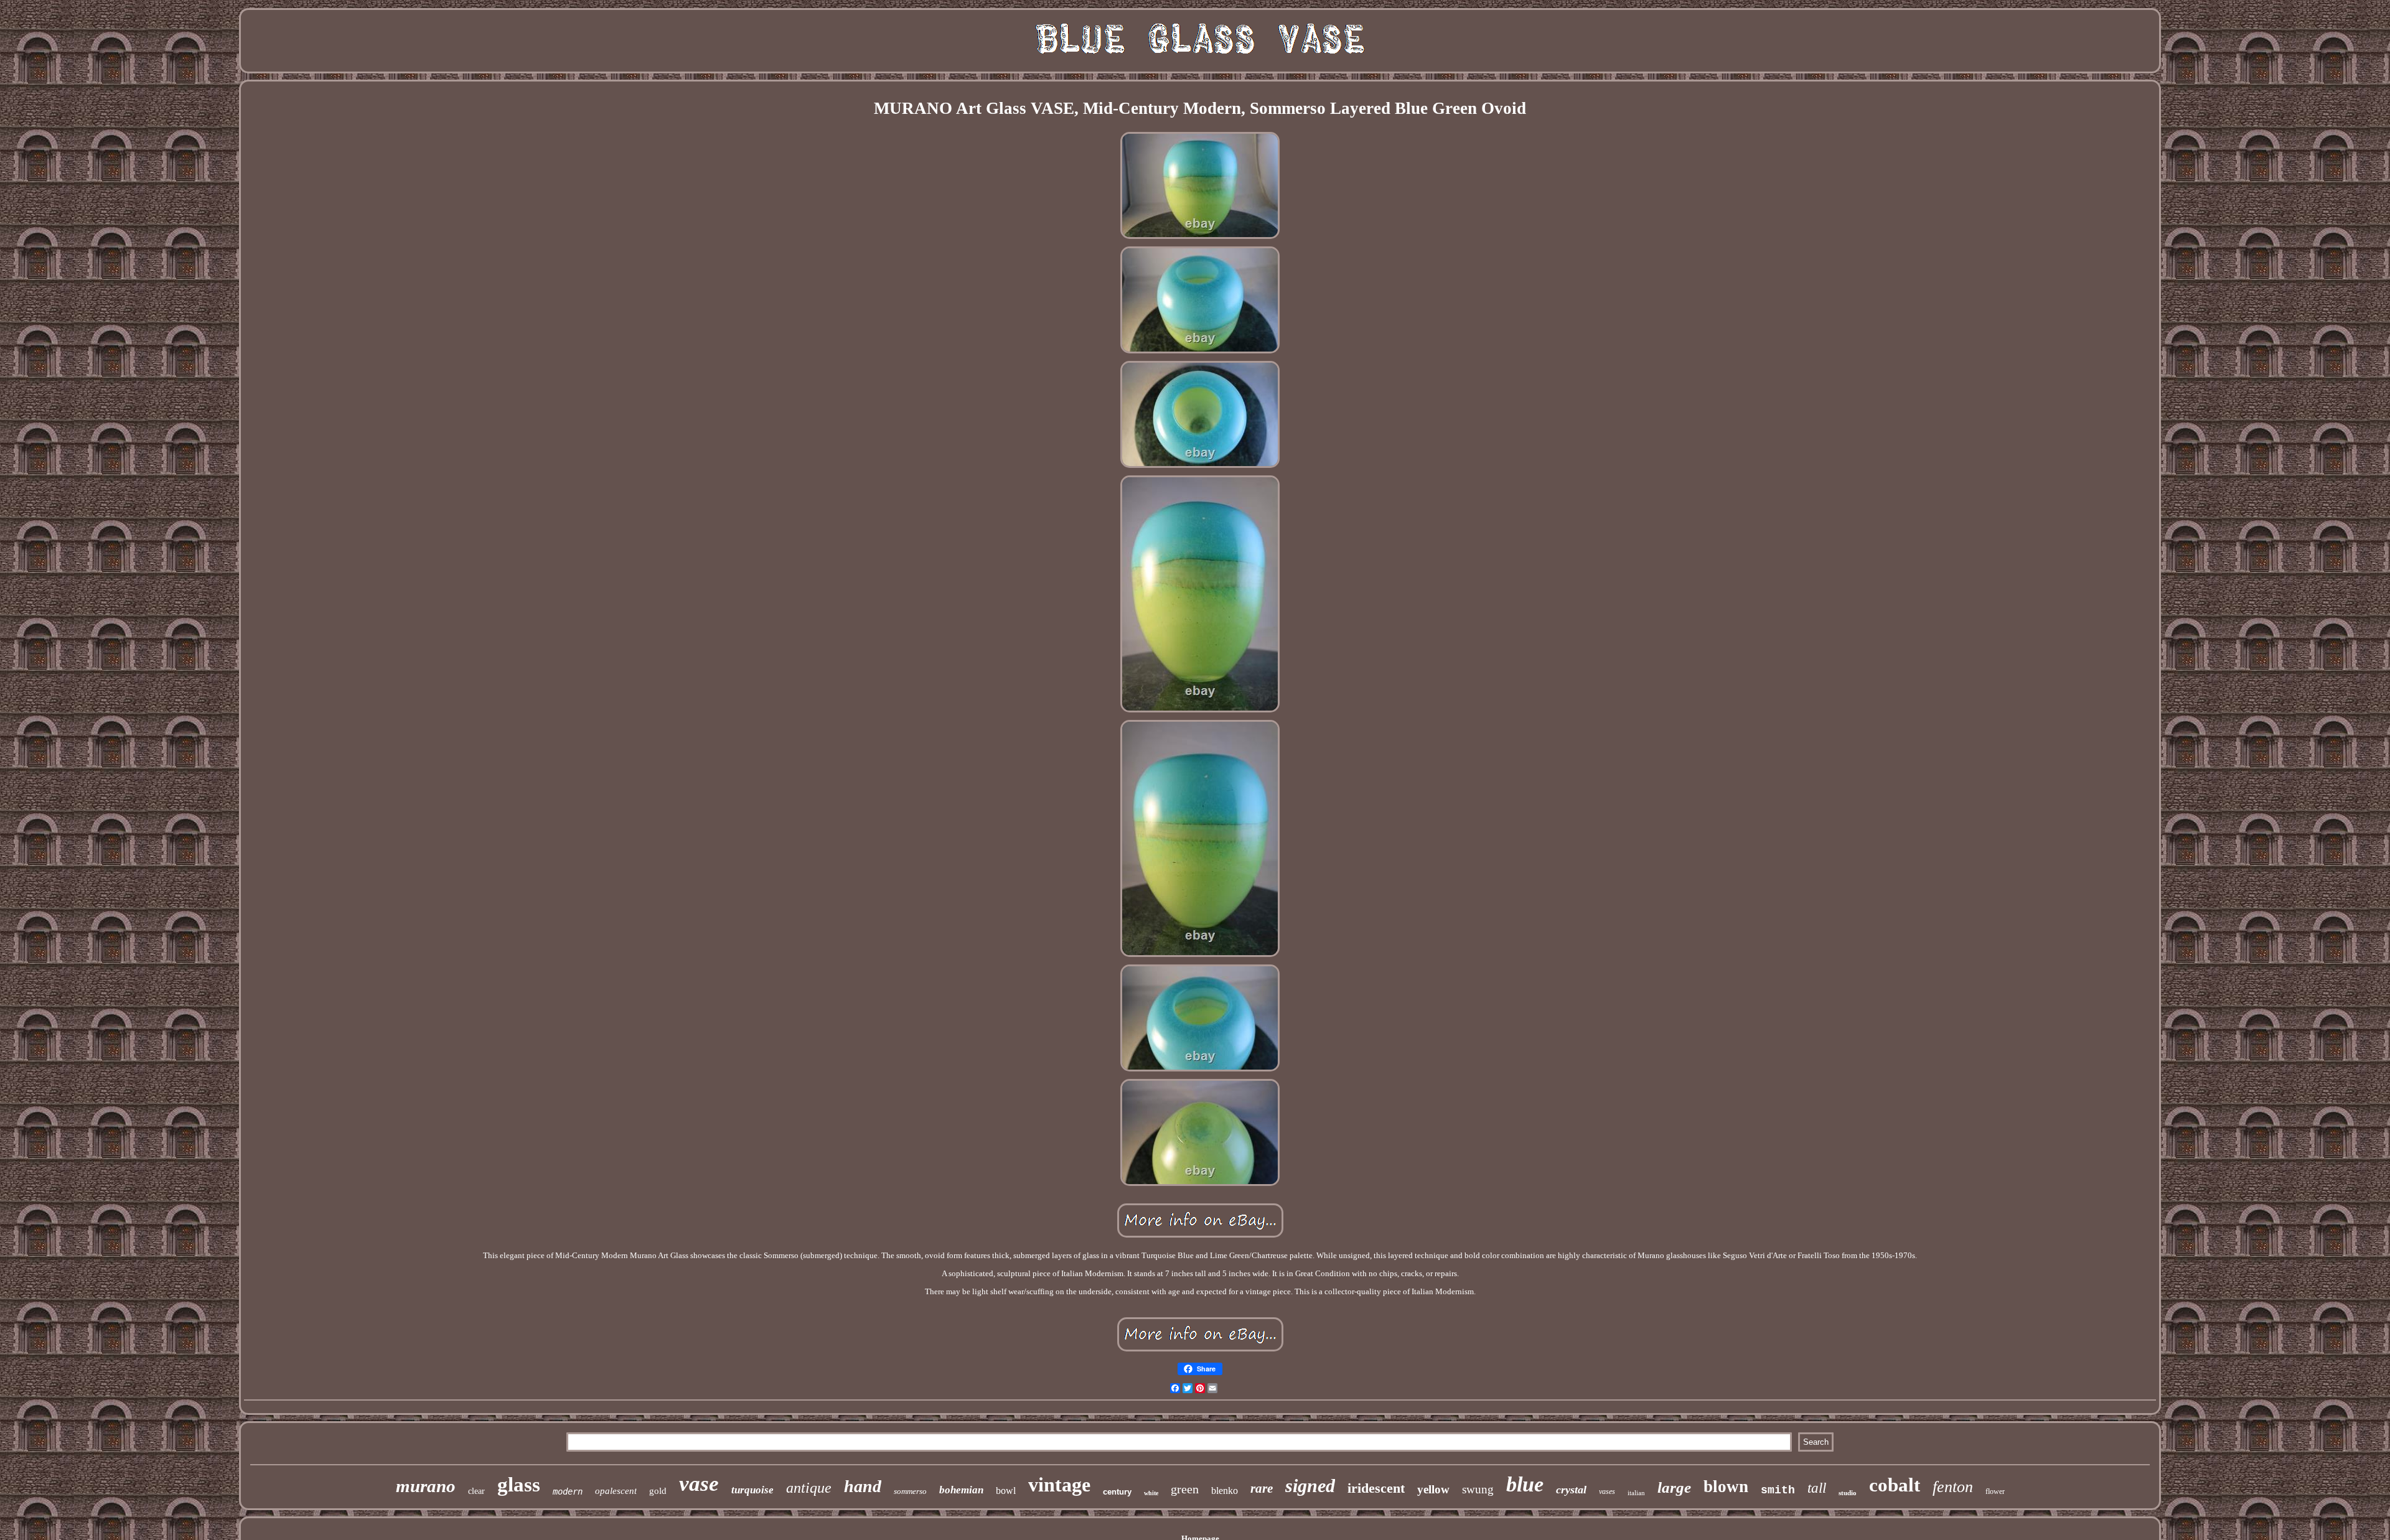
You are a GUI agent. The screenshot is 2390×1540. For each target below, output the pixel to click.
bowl (1006, 1491)
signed (1310, 1486)
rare (1262, 1488)
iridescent (1376, 1488)
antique (809, 1488)
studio (1848, 1493)
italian (1636, 1493)
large (1674, 1487)
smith (1778, 1490)
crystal (1571, 1490)
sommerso (910, 1491)
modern (568, 1491)
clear (476, 1491)
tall (1817, 1488)
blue (1525, 1484)
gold (658, 1491)
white (1151, 1493)
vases (1607, 1491)
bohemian (961, 1490)
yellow (1433, 1489)
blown (1726, 1486)
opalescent (616, 1491)
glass (519, 1485)
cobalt (1895, 1485)
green (1185, 1489)
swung (1478, 1489)
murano (426, 1486)
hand (863, 1486)
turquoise (752, 1490)
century (1117, 1492)
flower (1995, 1491)
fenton (1953, 1487)
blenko (1225, 1491)
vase (699, 1484)
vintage (1059, 1485)
